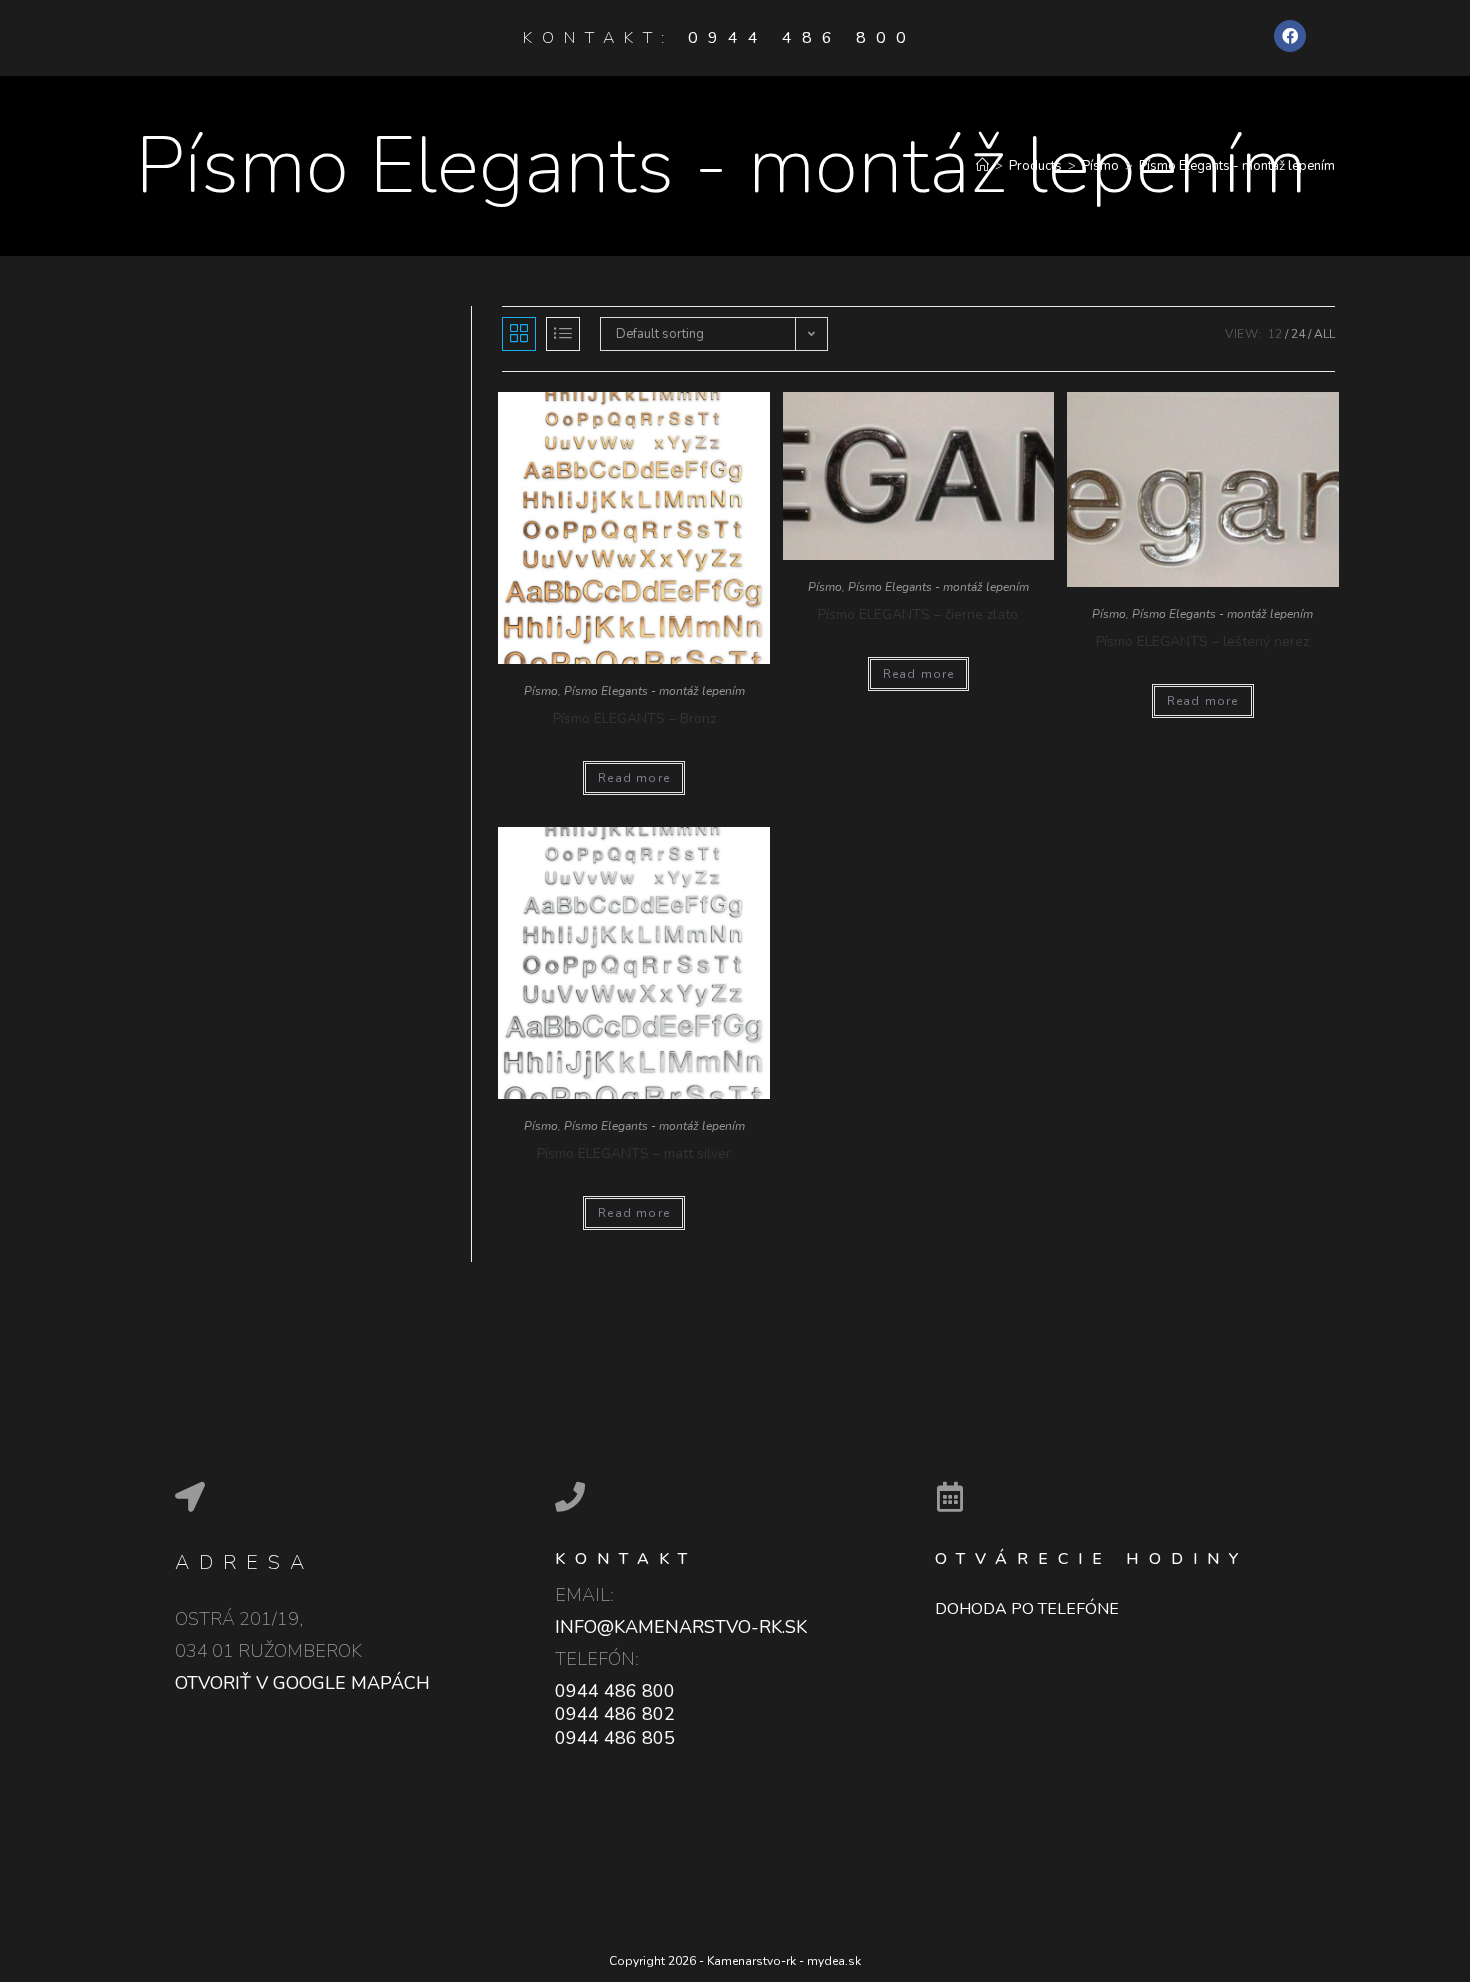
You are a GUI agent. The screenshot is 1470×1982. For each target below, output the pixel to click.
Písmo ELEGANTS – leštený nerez (1202, 641)
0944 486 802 (615, 1714)
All (1324, 334)
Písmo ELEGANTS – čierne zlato (918, 614)
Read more (634, 778)
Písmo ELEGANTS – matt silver (634, 1153)
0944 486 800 (802, 38)
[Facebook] (1290, 36)
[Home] (982, 166)
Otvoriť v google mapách (302, 1683)
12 (1275, 334)
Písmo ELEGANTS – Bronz (634, 718)
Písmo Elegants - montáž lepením (654, 691)
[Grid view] (519, 334)
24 (1298, 334)
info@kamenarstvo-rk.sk (681, 1627)
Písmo (541, 691)
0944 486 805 (615, 1738)
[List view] (563, 334)
